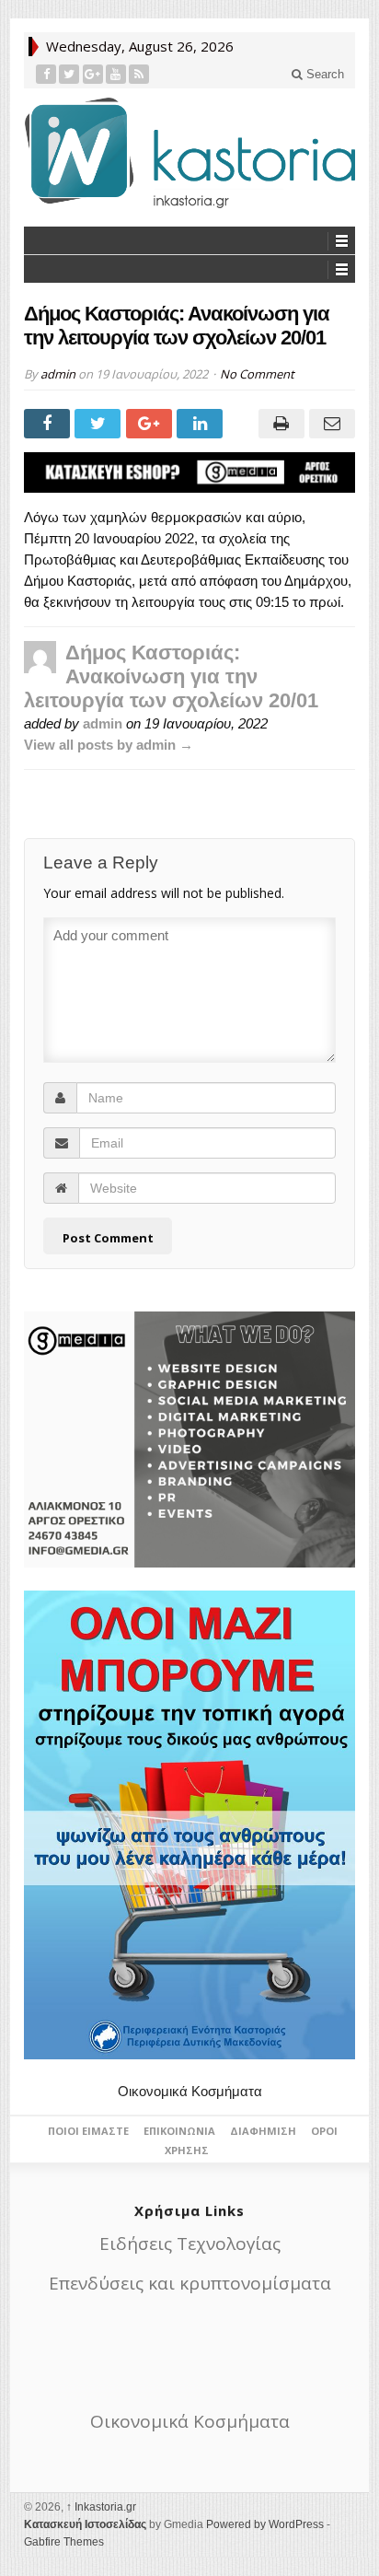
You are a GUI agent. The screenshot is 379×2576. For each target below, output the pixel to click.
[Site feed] (139, 74)
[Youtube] (116, 74)
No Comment (257, 374)
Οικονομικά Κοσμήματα (190, 2091)
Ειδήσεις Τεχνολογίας (190, 2244)
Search (323, 74)
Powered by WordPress (265, 2524)
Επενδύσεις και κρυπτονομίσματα (190, 2283)
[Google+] (93, 74)
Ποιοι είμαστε (88, 2131)
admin (58, 374)
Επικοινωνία (179, 2131)
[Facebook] (46, 74)
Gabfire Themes (64, 2542)
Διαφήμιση (263, 2131)
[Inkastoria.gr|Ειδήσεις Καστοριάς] (189, 152)
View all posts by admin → (109, 745)
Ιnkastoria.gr (101, 2507)
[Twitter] (69, 74)
